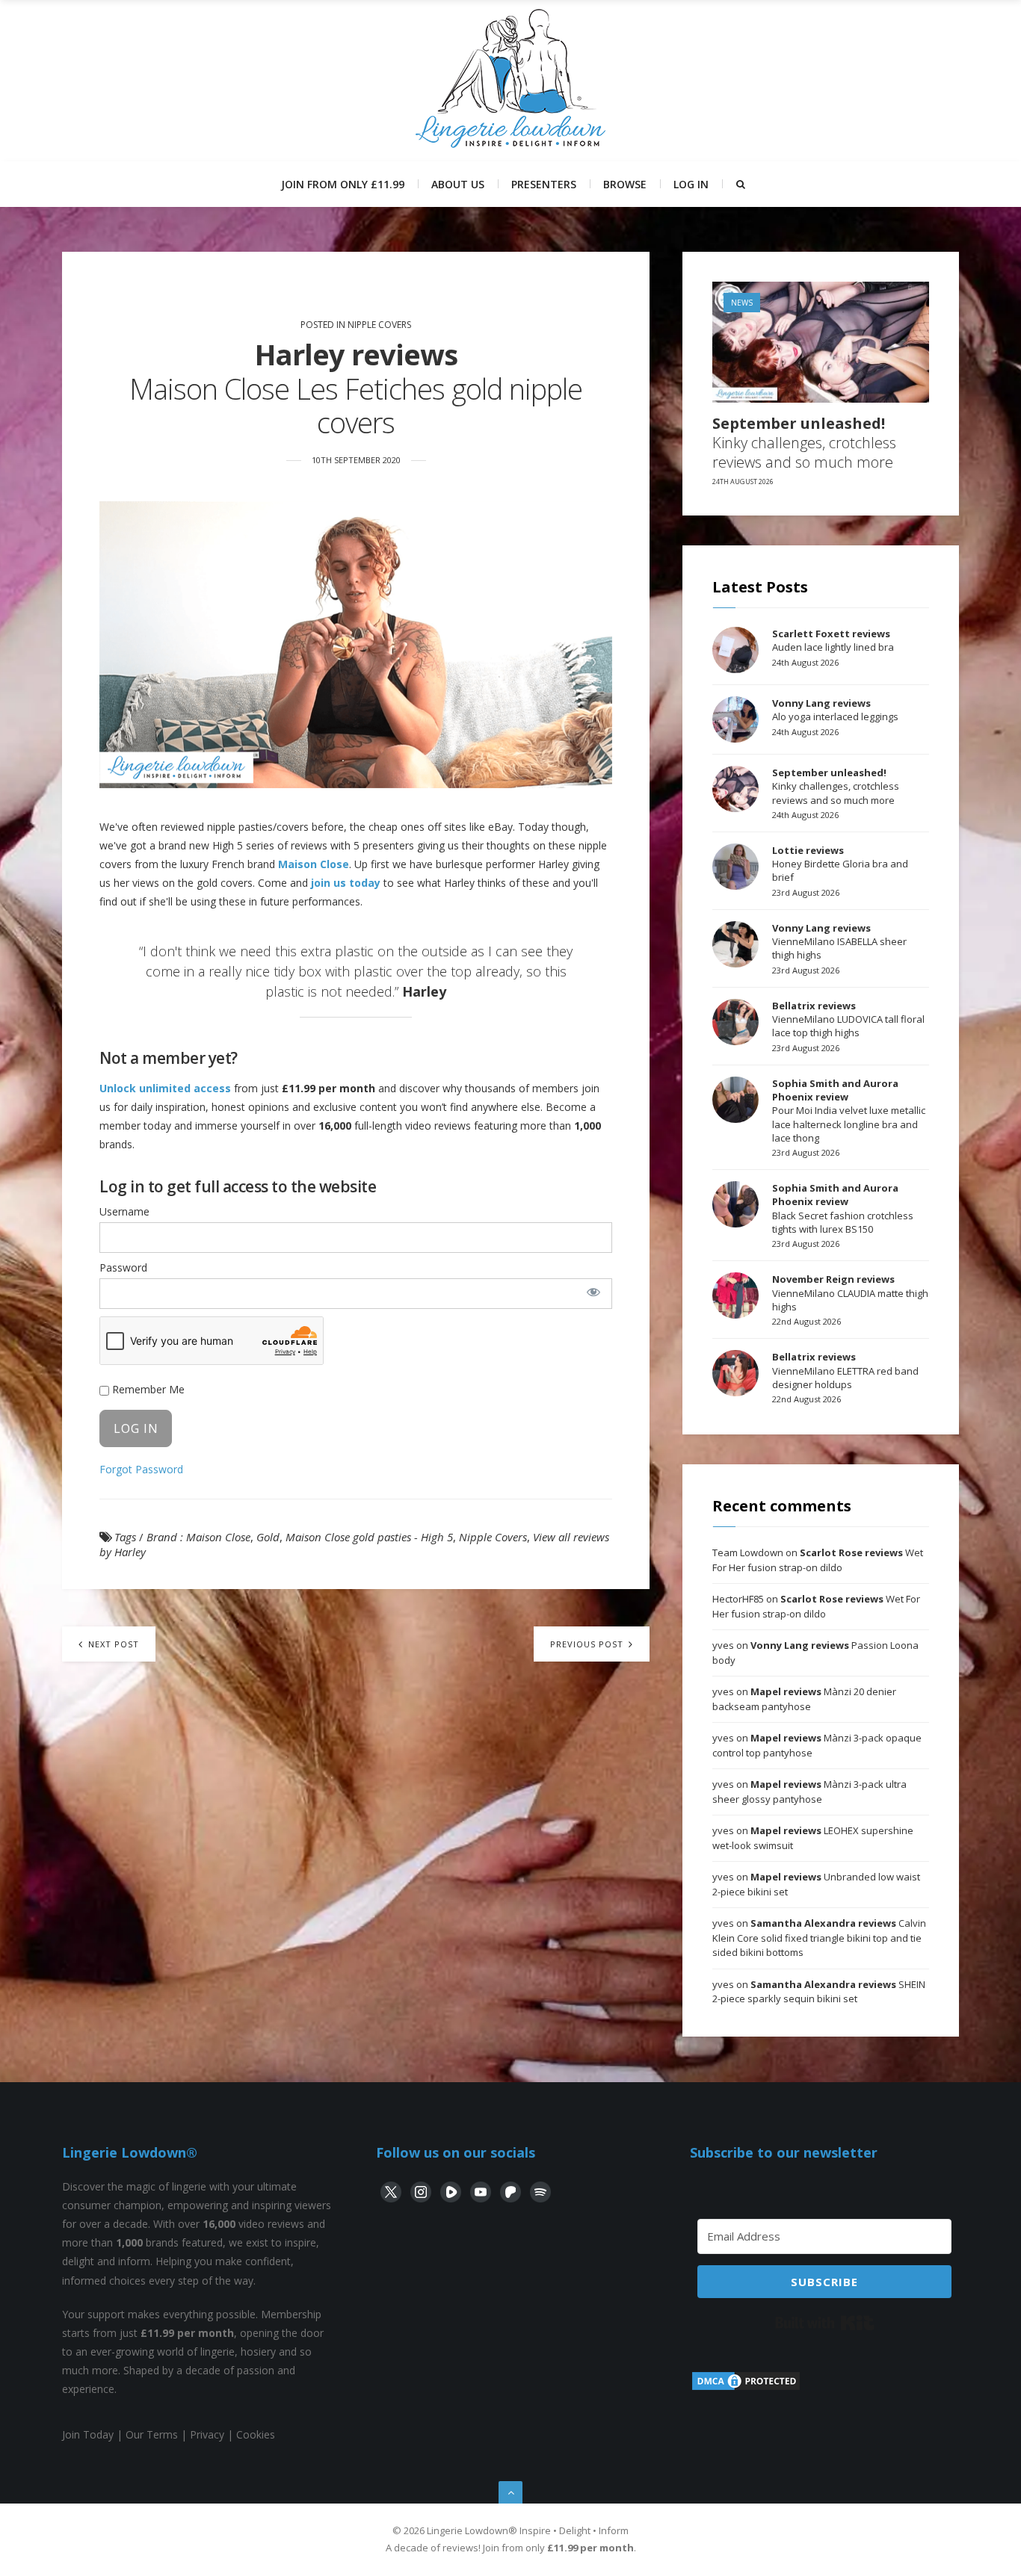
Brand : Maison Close (198, 1537)
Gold (268, 1537)
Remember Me (147, 1389)
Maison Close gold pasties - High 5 (369, 1537)
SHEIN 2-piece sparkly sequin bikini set (819, 1992)
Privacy (207, 2434)
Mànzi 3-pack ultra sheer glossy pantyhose (809, 1792)
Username (124, 1211)
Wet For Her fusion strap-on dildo (818, 1560)
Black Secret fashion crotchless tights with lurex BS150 (843, 1208)
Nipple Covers (379, 325)
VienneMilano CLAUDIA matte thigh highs (850, 1292)
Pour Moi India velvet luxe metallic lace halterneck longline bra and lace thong (849, 1111)
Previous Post (588, 1644)
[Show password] (593, 1292)
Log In (691, 184)
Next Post (112, 1644)
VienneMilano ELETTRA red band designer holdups (845, 1370)
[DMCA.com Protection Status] (746, 2388)
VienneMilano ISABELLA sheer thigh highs (839, 941)
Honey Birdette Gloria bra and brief (840, 864)
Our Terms (152, 2434)
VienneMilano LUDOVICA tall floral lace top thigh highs (848, 1019)
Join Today (88, 2434)
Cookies (256, 2434)
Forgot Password (141, 1469)
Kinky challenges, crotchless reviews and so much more (804, 443)
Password (123, 1267)
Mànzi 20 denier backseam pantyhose (804, 1699)
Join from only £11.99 (343, 184)
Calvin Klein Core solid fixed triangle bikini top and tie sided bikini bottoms (819, 1938)
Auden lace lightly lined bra (833, 640)
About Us (458, 184)
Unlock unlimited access (165, 1088)
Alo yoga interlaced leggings (835, 710)
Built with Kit (825, 2323)
